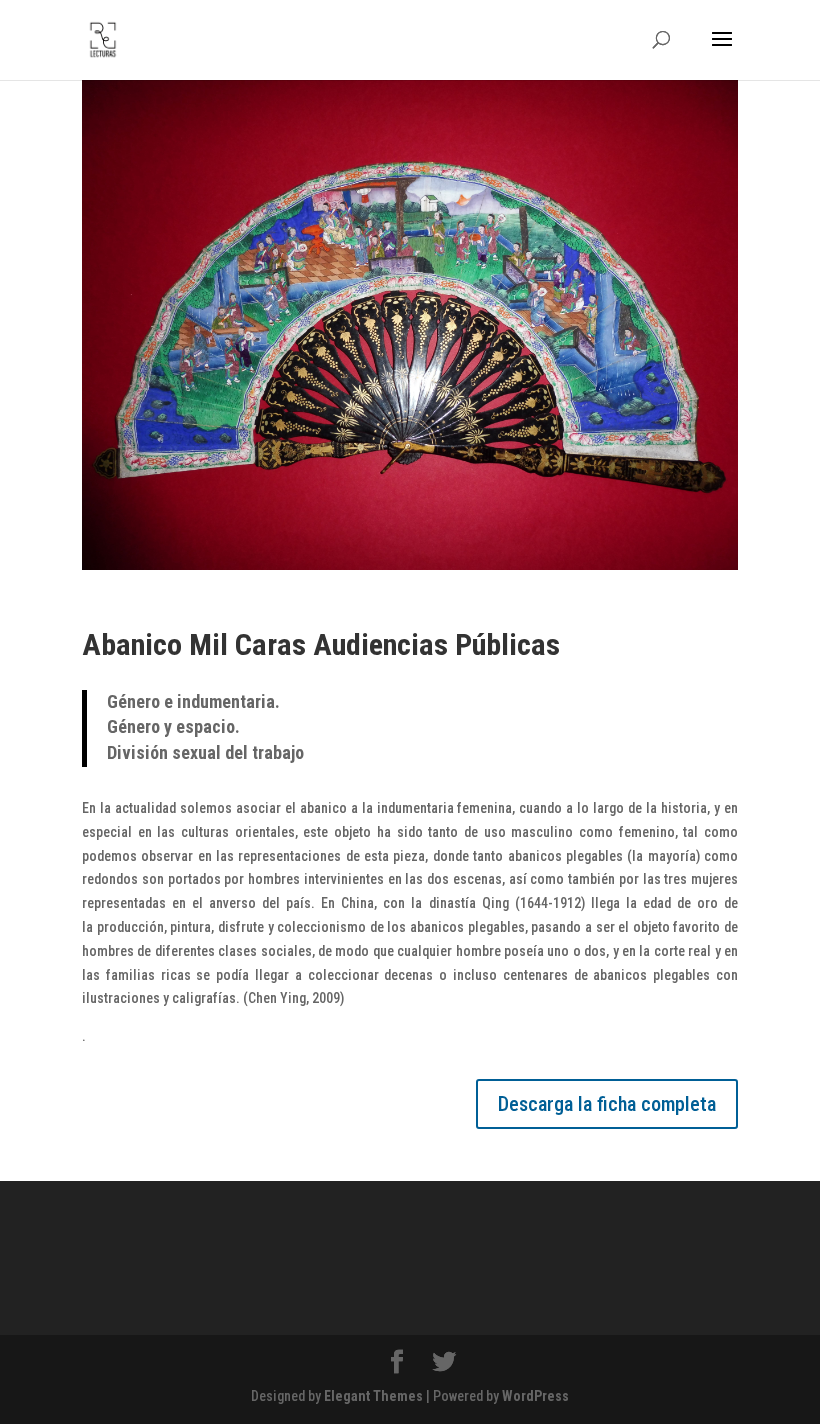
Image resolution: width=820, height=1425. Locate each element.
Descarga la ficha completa (607, 1104)
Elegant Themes (373, 1396)
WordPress (535, 1396)
